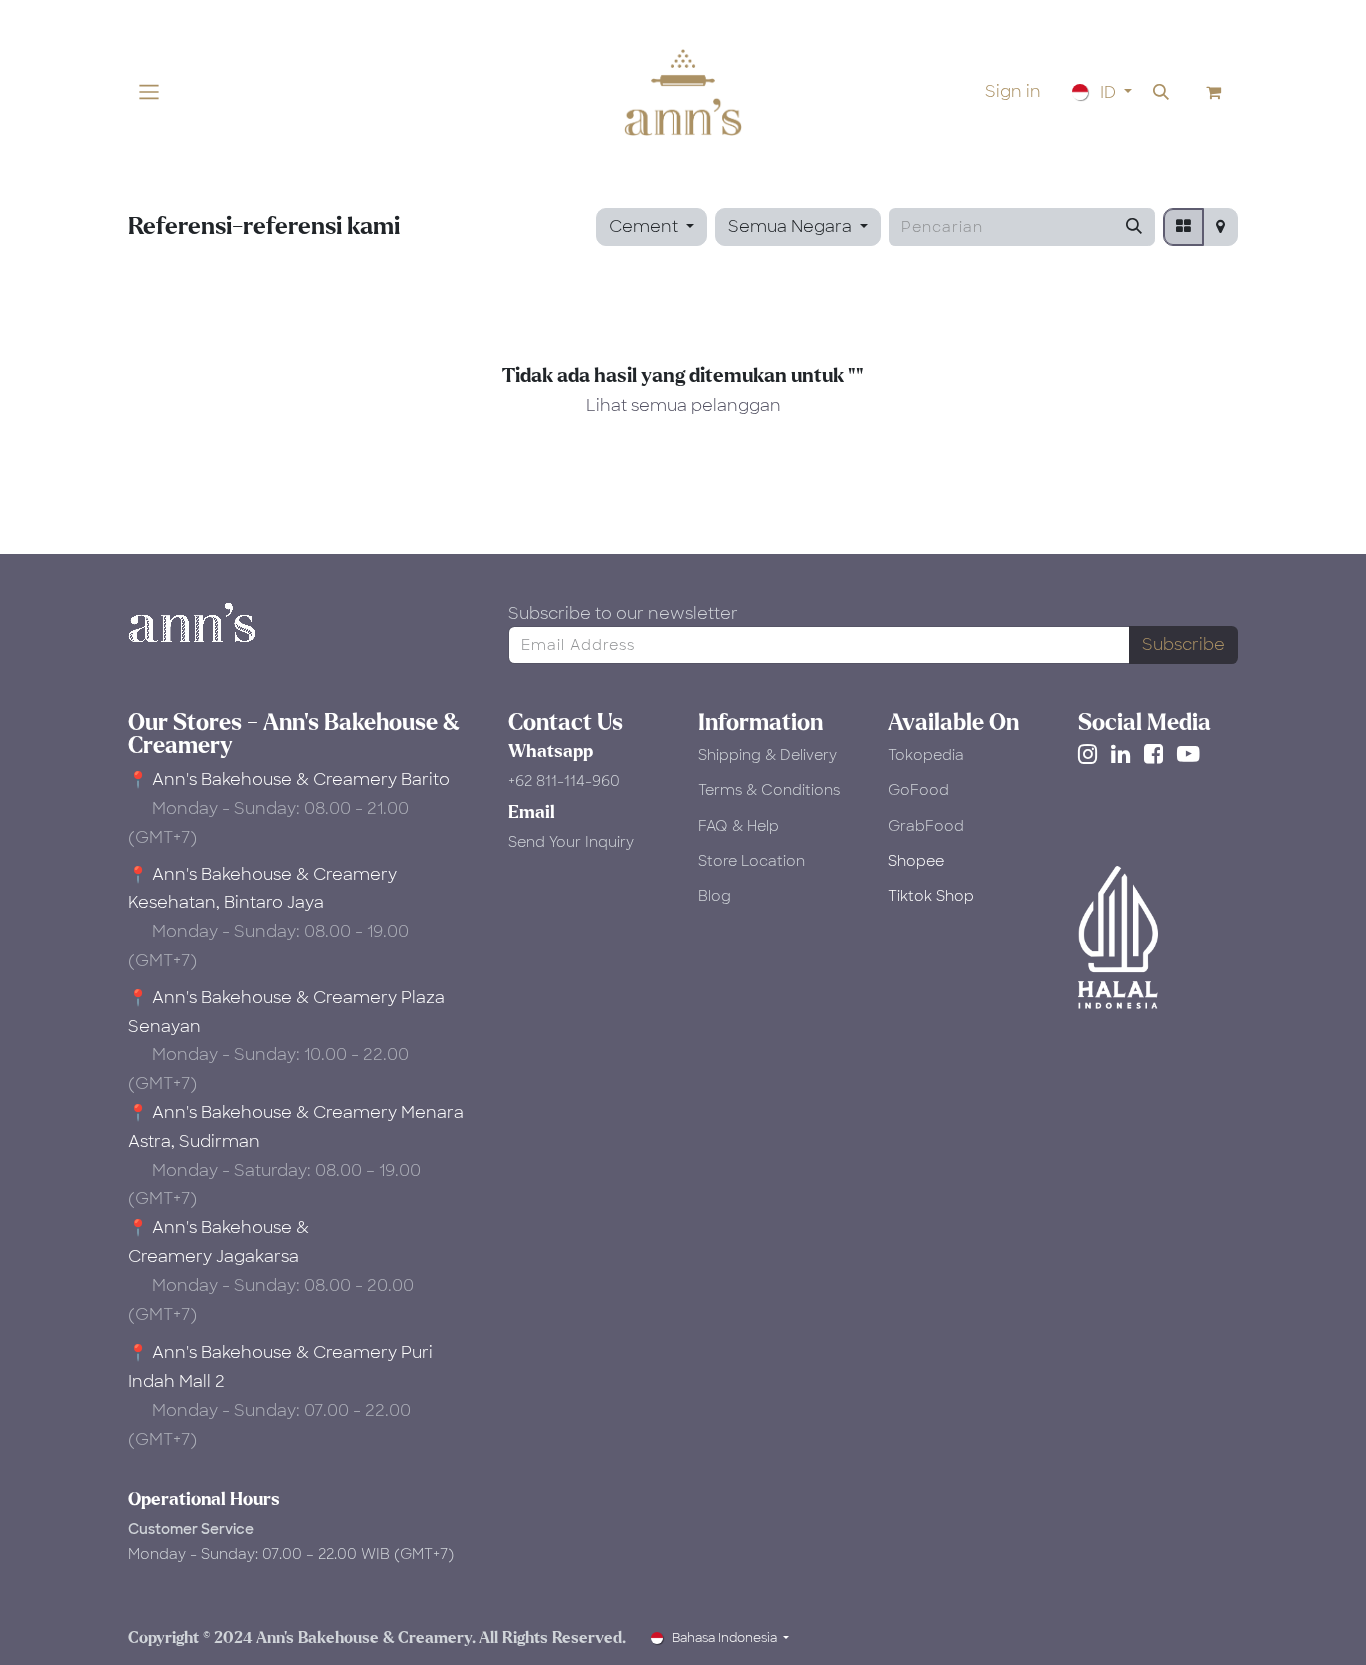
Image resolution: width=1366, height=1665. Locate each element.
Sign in (1013, 91)
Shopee (916, 861)
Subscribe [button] (1183, 644)
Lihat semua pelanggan (683, 405)
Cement (643, 226)
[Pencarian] (1134, 227)
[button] (1161, 92)
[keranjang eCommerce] (1214, 92)
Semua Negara (790, 226)
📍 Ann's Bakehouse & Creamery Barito (289, 779)
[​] (1091, 754)
